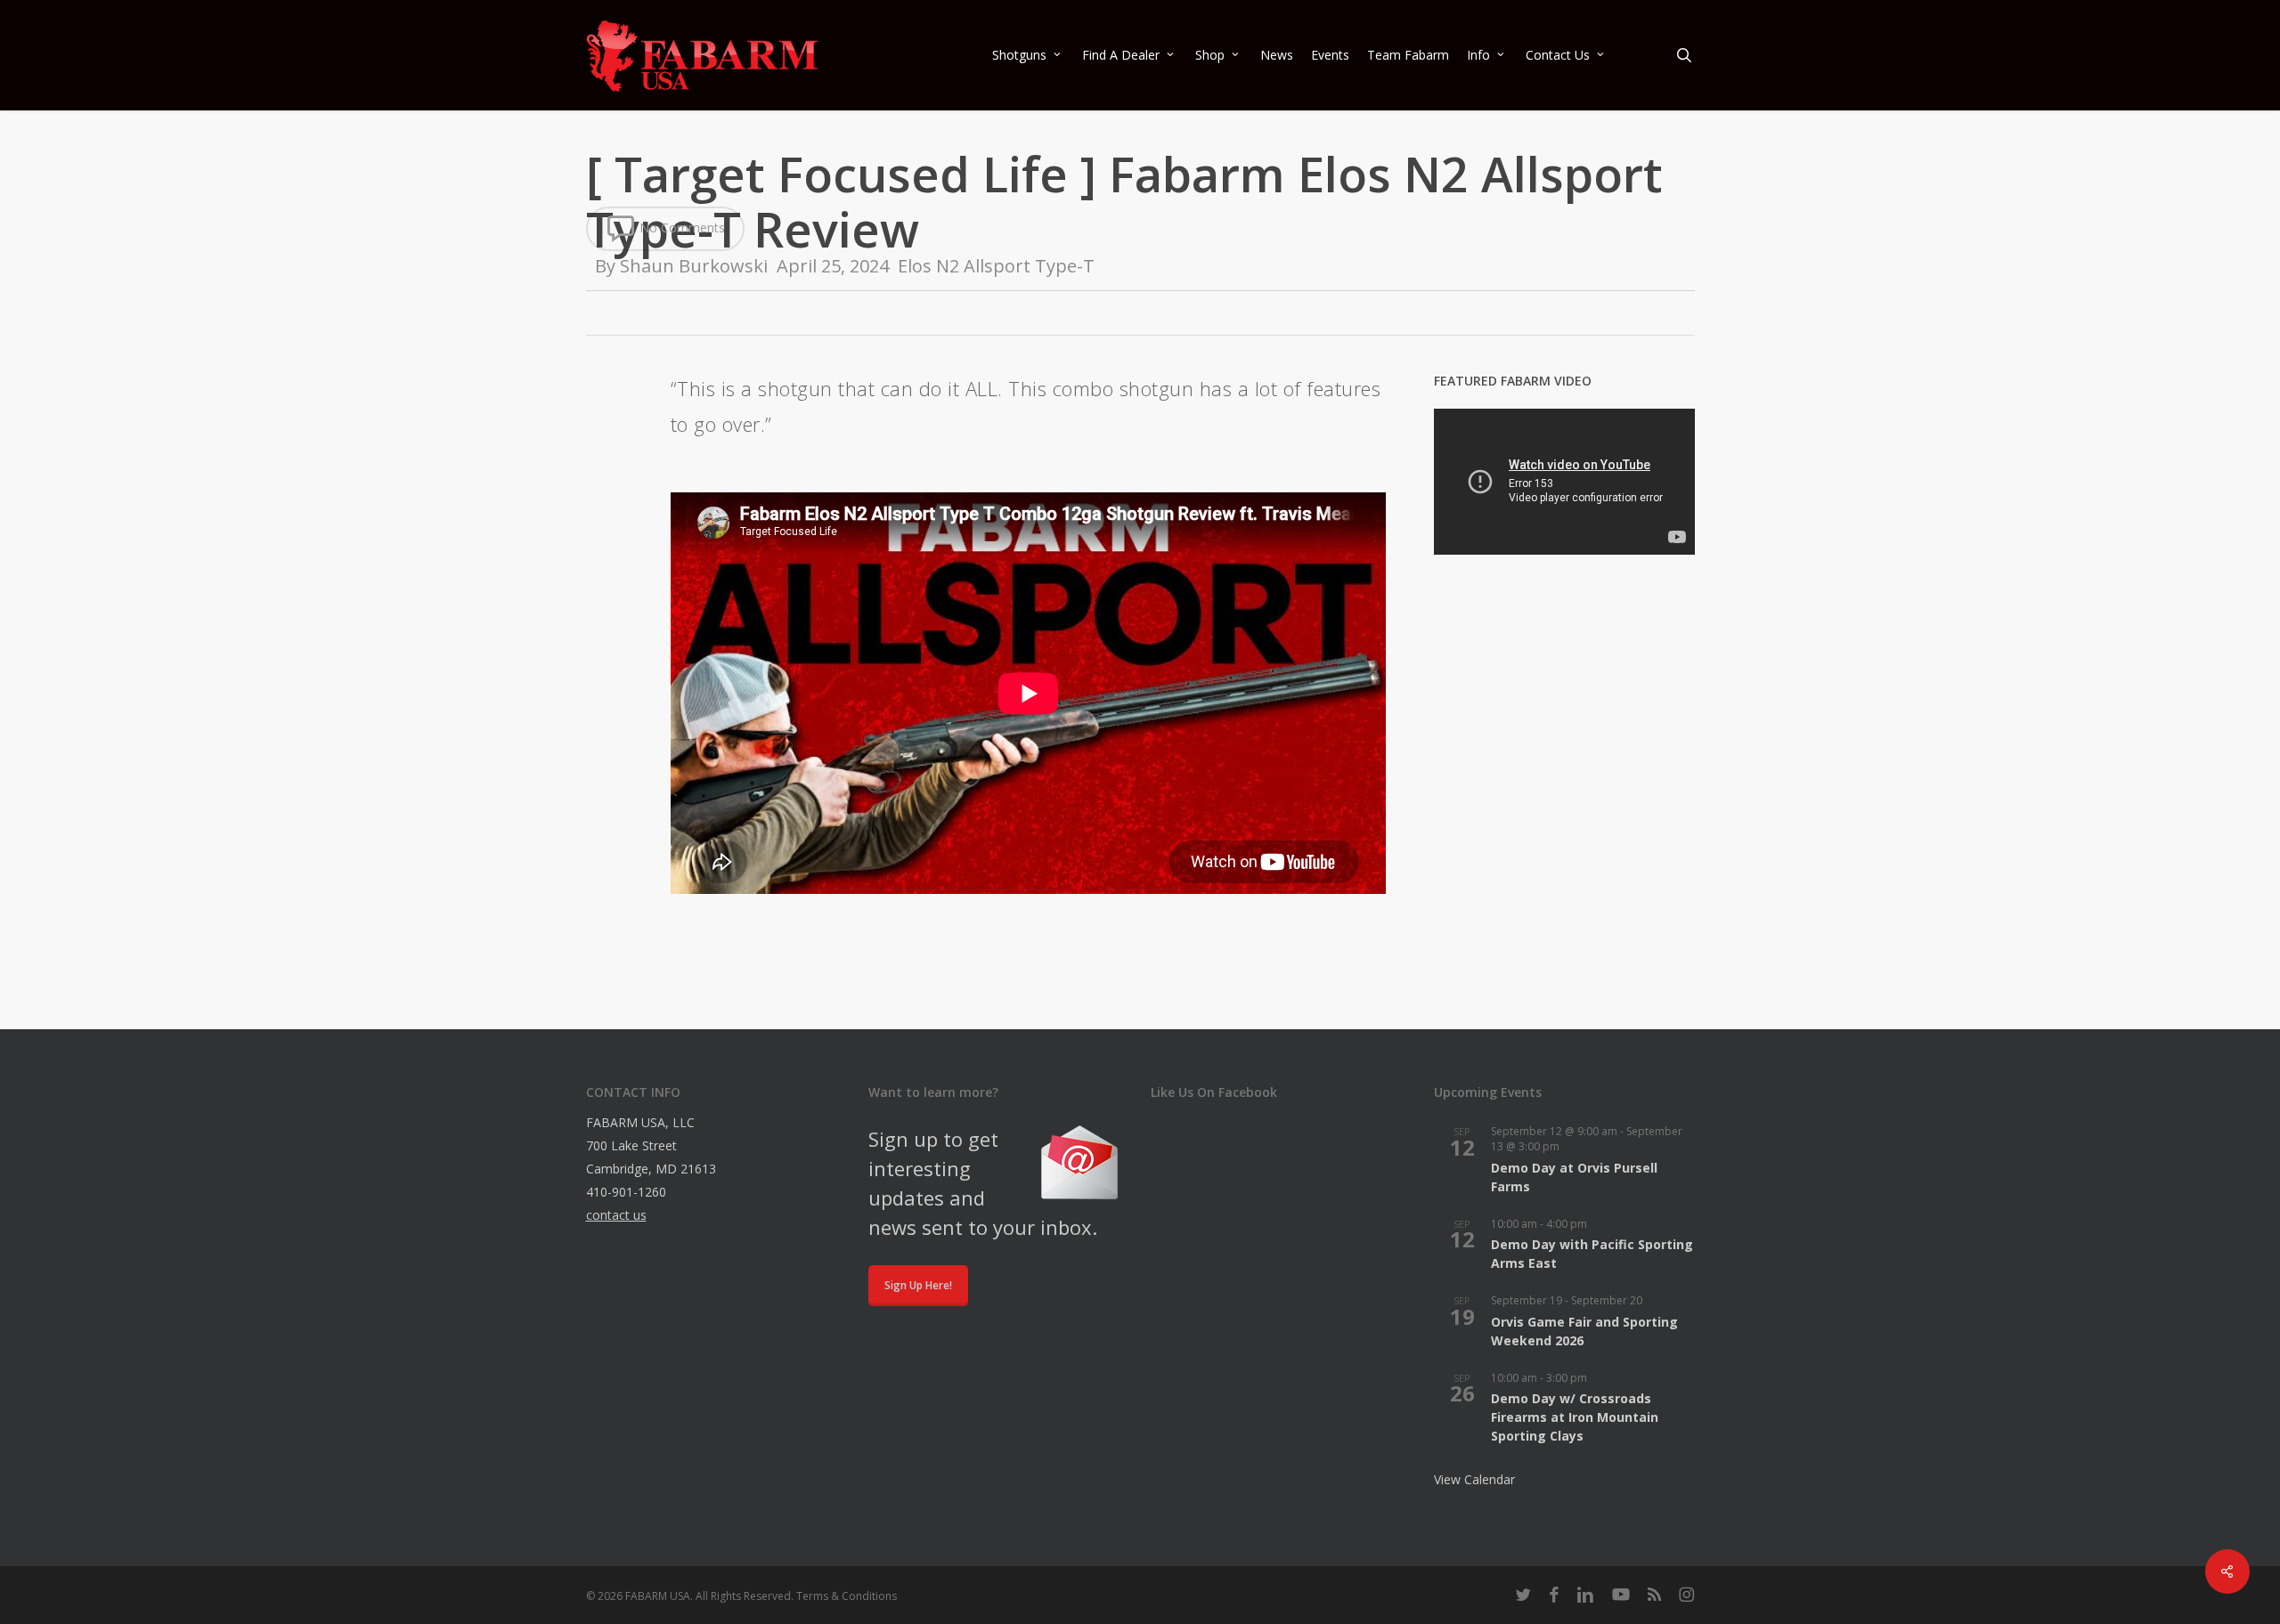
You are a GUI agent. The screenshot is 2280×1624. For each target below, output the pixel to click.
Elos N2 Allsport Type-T (996, 266)
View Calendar (1474, 1479)
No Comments (680, 227)
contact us (616, 1215)
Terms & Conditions (847, 1596)
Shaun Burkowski (694, 266)
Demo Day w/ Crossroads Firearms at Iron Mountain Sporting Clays (1575, 1417)
